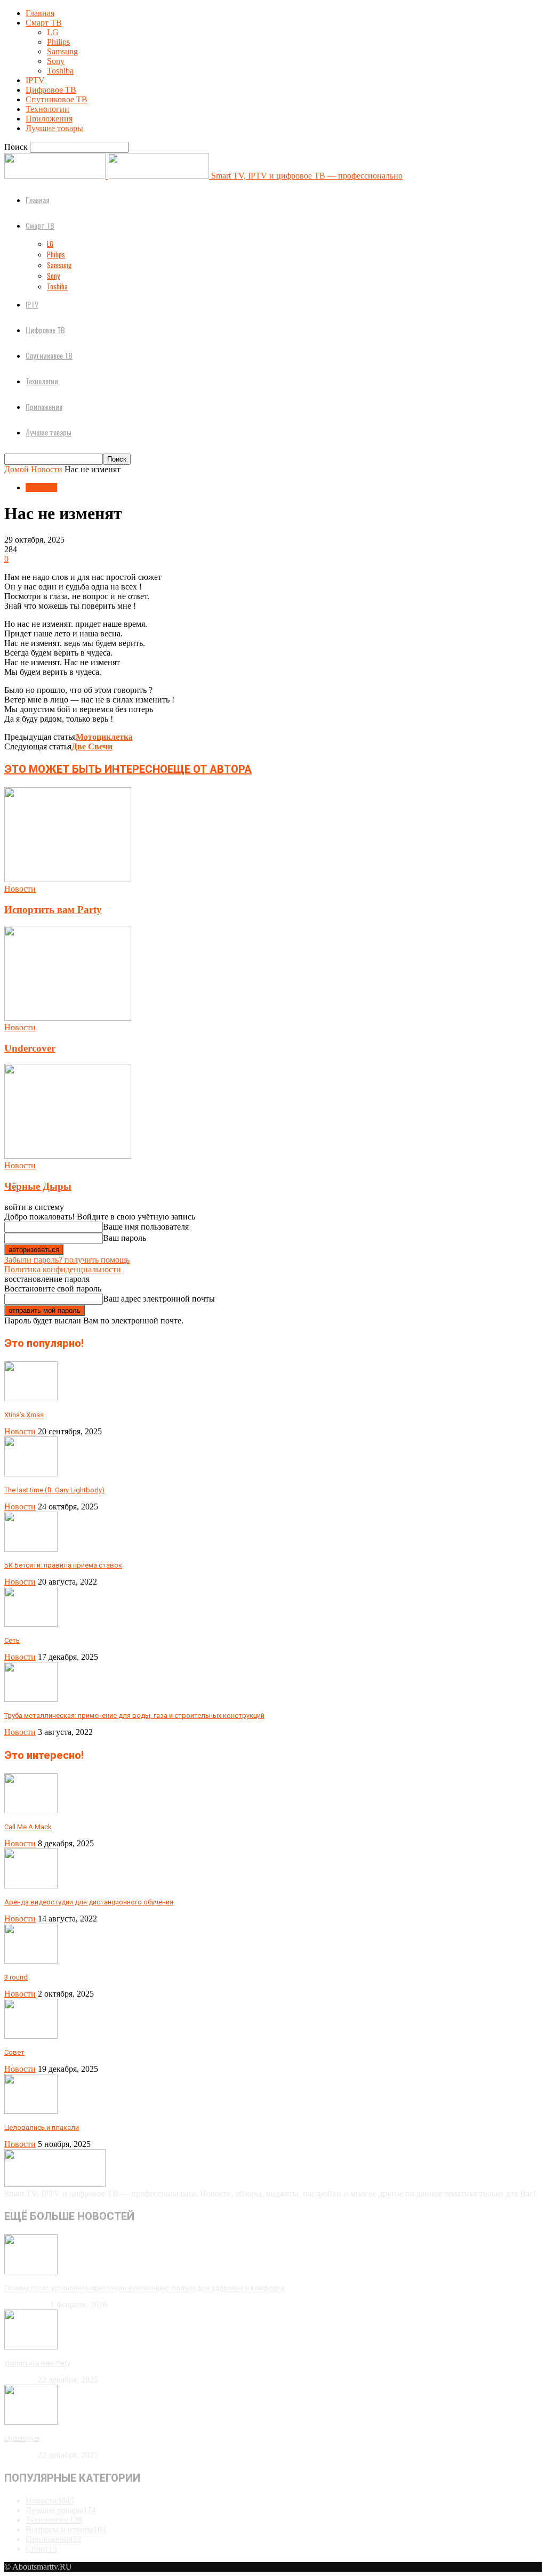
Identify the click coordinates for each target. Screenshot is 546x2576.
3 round (16, 1977)
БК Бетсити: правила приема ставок (63, 1565)
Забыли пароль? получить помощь (67, 1260)
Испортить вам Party (53, 910)
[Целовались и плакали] (31, 2111)
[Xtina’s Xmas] (31, 1398)
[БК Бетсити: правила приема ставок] (31, 1549)
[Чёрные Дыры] (68, 1156)
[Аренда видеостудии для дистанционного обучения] (31, 1885)
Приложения (49, 119)
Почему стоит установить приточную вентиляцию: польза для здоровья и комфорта (144, 2288)
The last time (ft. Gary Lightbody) (54, 1490)
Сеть (12, 1640)
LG (53, 32)
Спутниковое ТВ (57, 99)
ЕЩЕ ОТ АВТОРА (210, 769)
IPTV (35, 80)
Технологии (47, 109)
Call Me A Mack (28, 1827)
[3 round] (31, 1961)
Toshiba (60, 71)
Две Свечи (92, 746)
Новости (47, 469)
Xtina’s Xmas (24, 1415)
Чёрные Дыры (38, 1186)
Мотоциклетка (104, 737)
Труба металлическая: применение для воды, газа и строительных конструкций (134, 1715)
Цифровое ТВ (51, 90)
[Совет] (31, 2036)
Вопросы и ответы (66, 2529)
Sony (56, 61)
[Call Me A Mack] (31, 1810)
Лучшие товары (54, 128)
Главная (40, 13)
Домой (17, 469)
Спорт (41, 2549)
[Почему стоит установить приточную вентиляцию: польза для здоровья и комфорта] (31, 2271)
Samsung (62, 51)
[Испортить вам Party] (68, 879)
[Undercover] (68, 1018)
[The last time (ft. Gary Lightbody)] (31, 1473)
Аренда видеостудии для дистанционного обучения (89, 1902)
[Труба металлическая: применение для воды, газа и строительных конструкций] (31, 1699)
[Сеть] (31, 1624)
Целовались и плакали (42, 2127)
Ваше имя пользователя (146, 1227)
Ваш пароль (125, 1238)
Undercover (30, 1048)
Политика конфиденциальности (63, 1269)
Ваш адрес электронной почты (159, 1299)
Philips (58, 42)
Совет (14, 2052)
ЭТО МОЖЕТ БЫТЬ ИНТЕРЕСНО (86, 769)
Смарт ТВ (44, 23)
